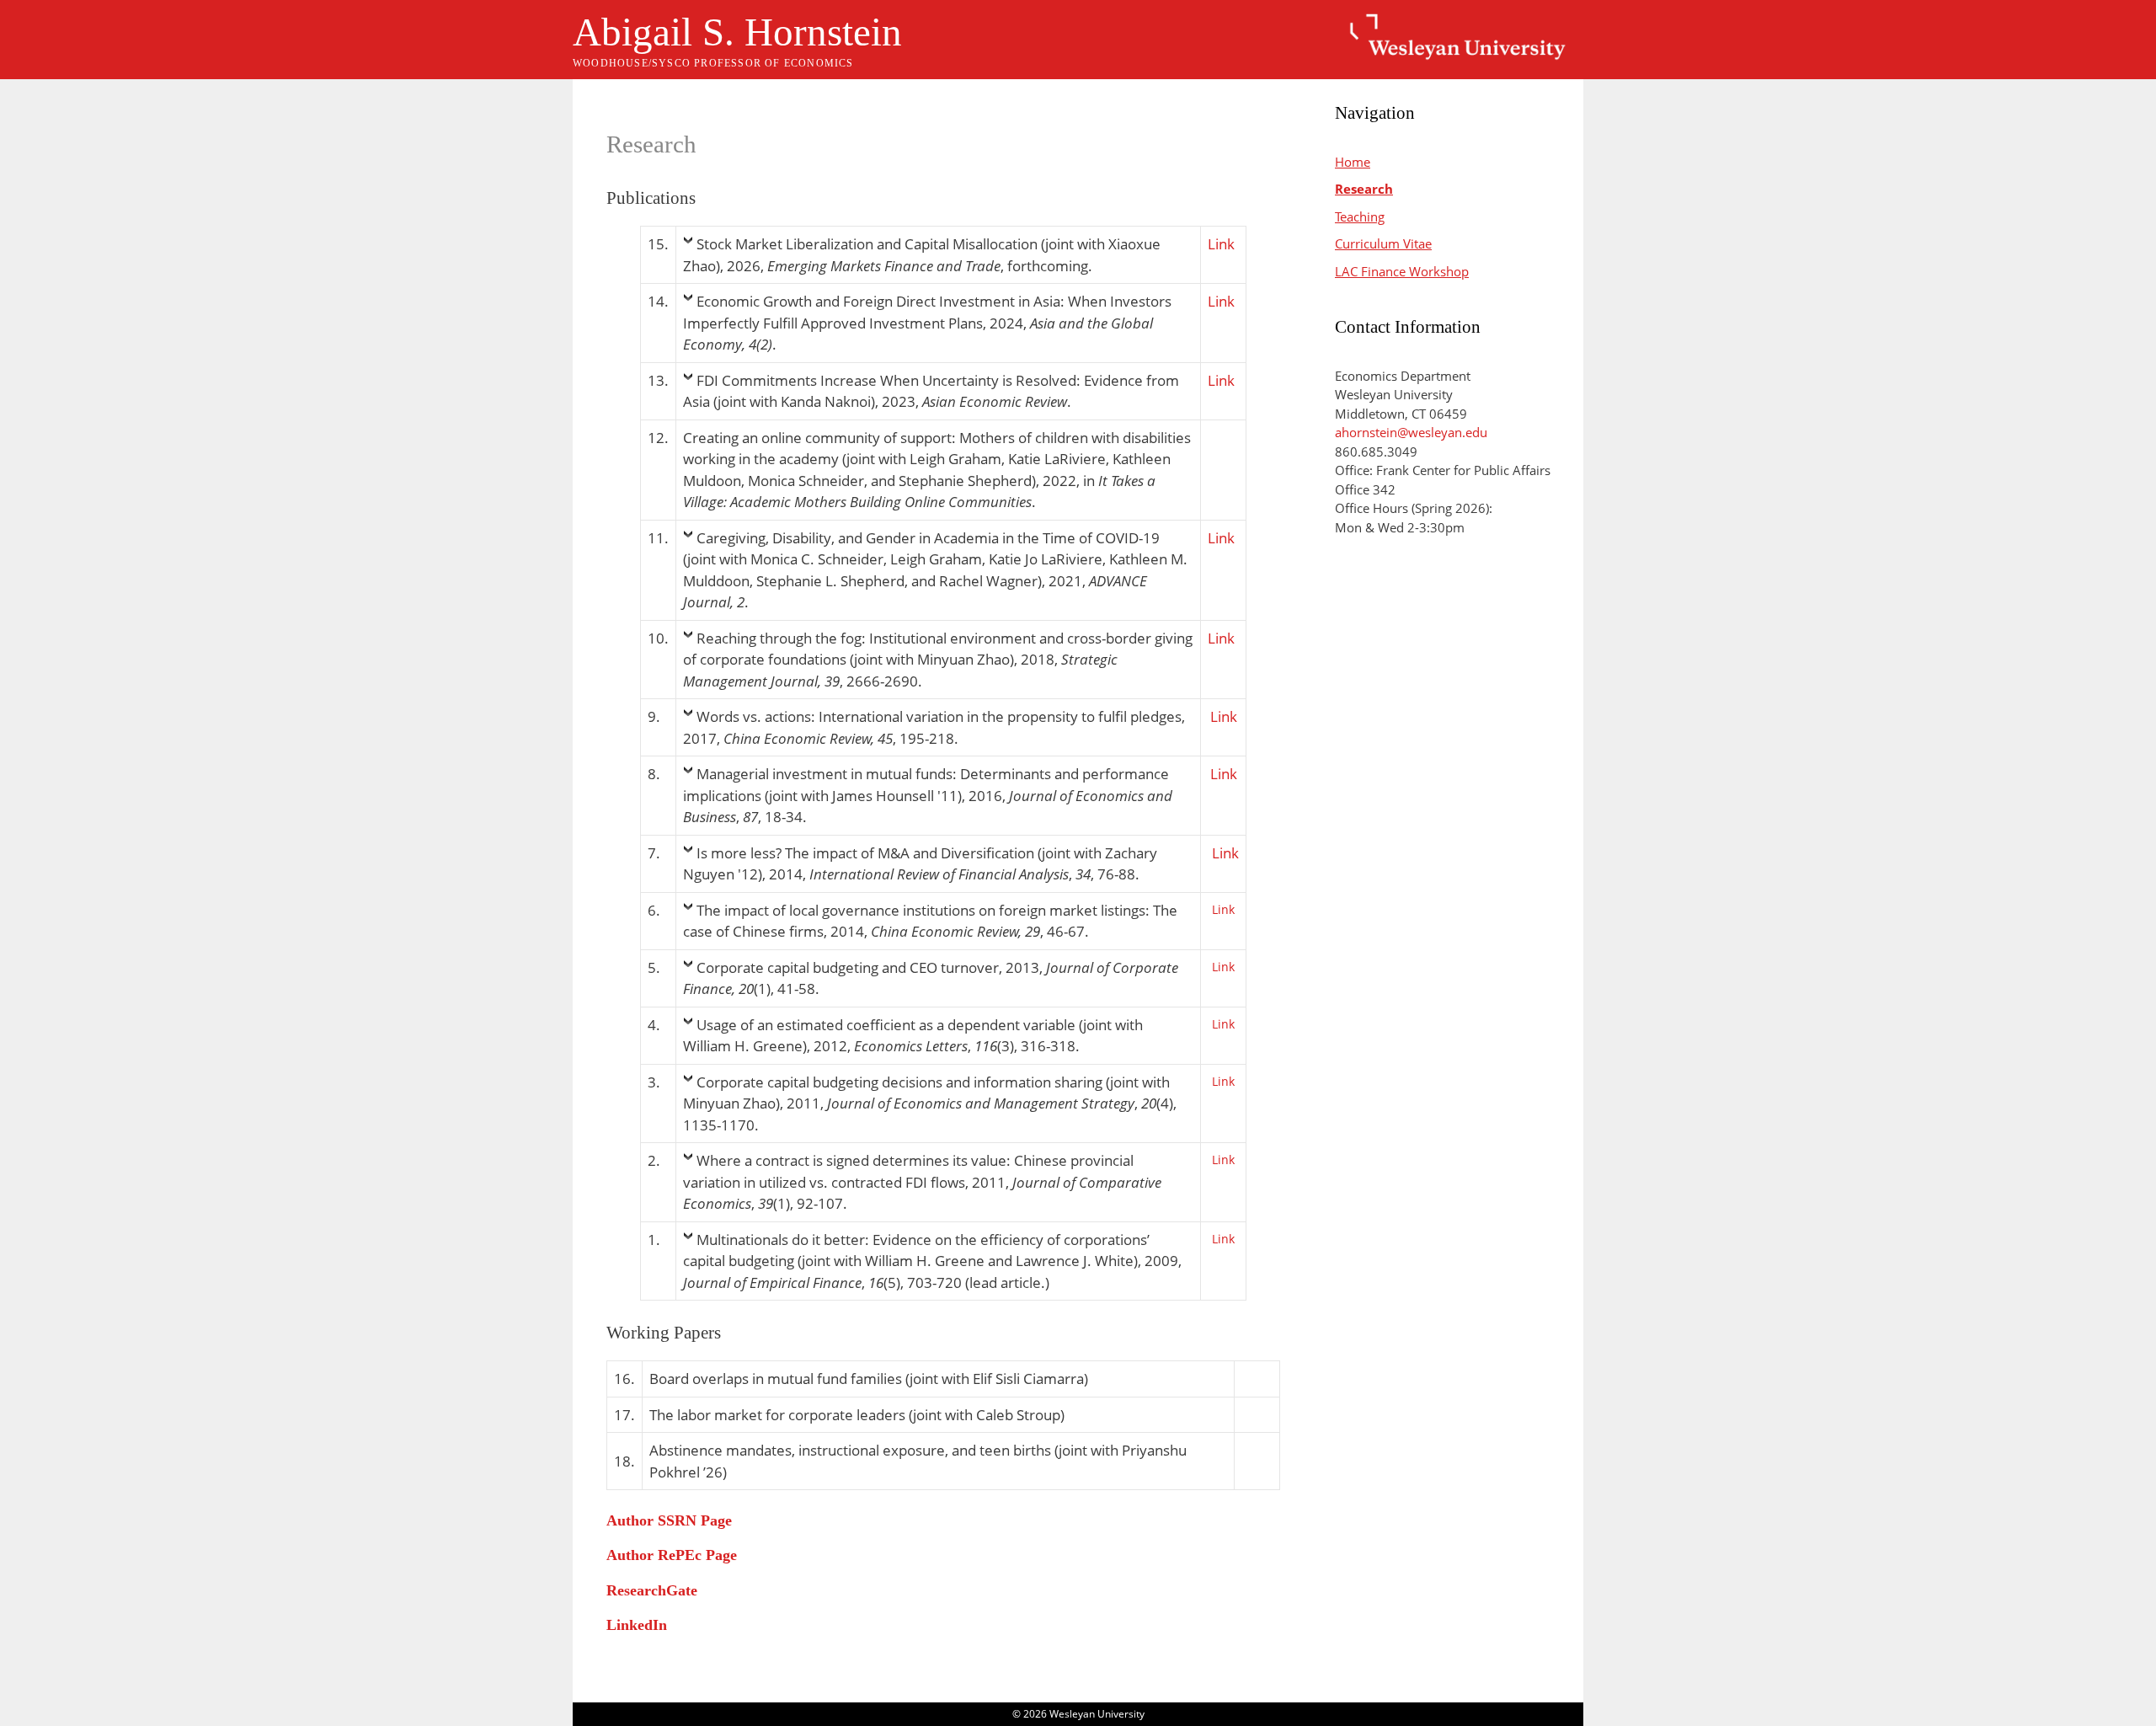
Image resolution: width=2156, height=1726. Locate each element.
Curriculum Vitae (1383, 243)
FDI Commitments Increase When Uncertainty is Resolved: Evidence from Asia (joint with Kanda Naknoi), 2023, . (931, 391)
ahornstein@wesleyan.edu (1411, 432)
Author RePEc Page (672, 1555)
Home (1353, 162)
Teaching (1360, 216)
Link (1221, 244)
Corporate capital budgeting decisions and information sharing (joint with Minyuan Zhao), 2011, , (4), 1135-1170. (930, 1103)
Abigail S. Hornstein (737, 32)
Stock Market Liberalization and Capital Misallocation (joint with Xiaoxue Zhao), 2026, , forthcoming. (922, 255)
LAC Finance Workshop (1402, 271)
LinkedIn (637, 1625)
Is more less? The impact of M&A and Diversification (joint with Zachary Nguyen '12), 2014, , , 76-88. (920, 864)
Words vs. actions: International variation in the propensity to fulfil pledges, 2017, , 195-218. (934, 727)
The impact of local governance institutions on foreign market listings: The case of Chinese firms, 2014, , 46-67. (930, 921)
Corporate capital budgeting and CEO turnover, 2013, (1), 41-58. (931, 978)
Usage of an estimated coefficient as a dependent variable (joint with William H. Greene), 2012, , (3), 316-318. (913, 1036)
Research (1364, 189)
